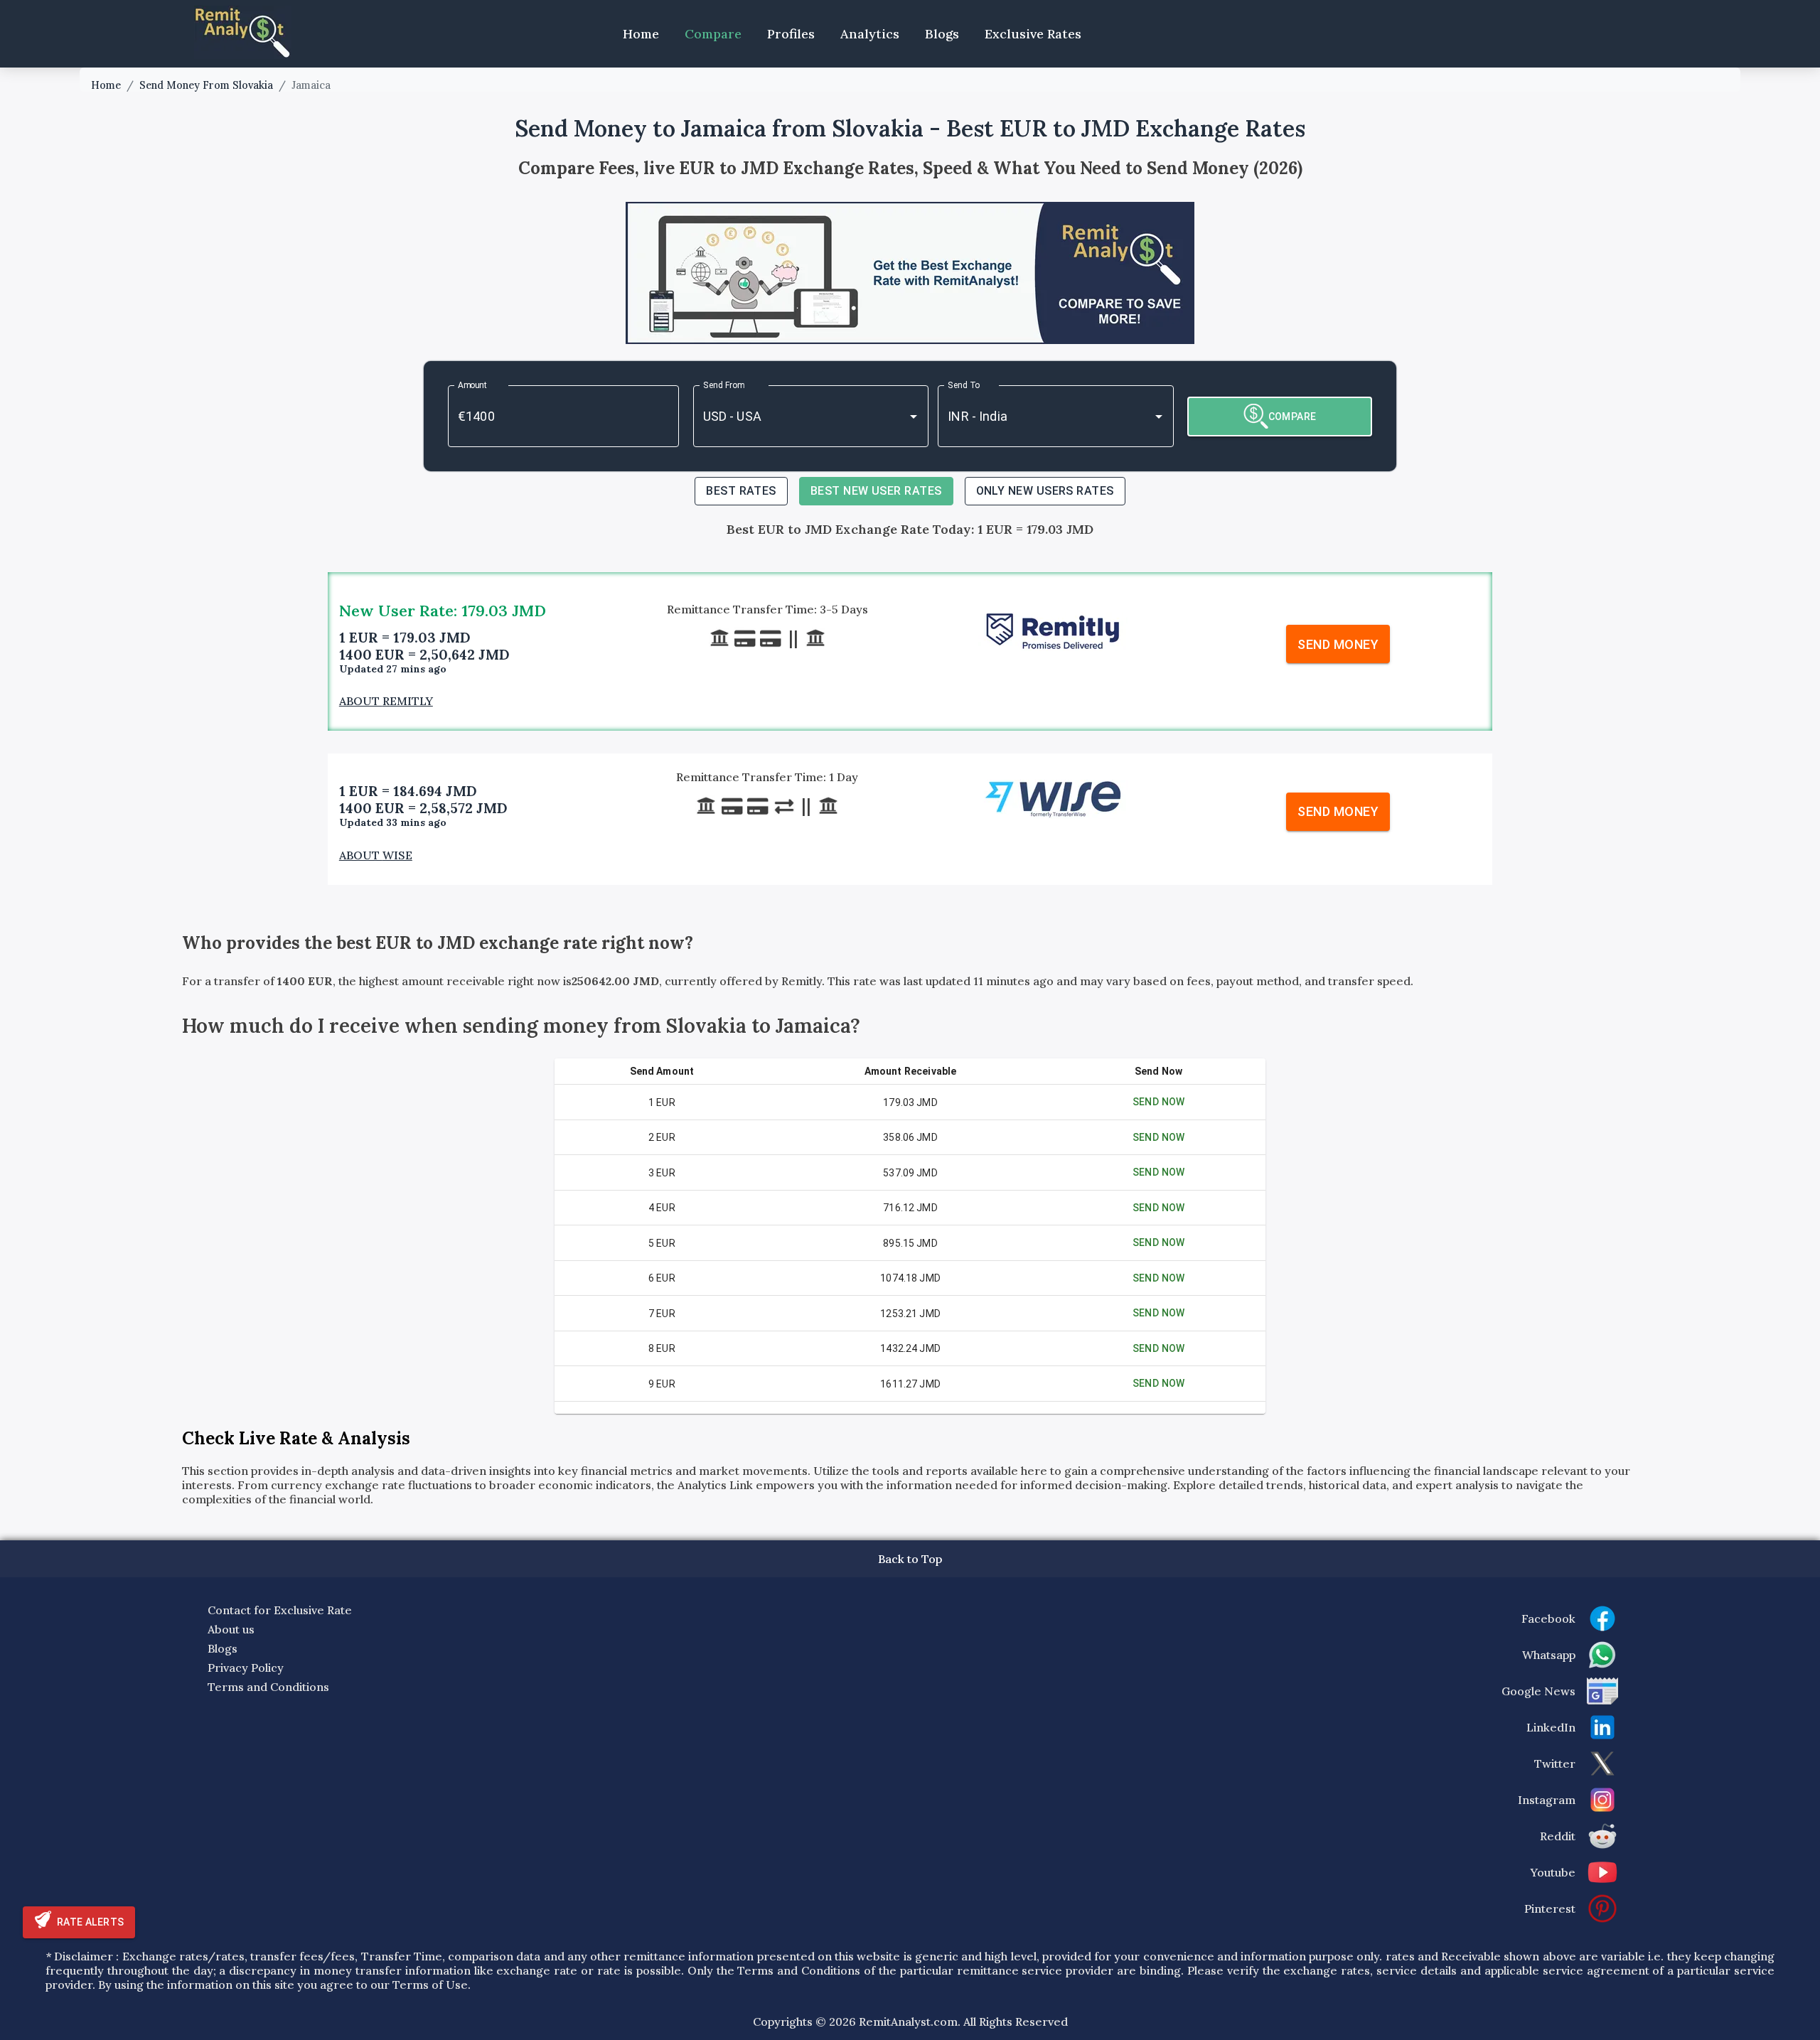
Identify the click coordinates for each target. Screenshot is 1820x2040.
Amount (473, 385)
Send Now (1159, 1102)
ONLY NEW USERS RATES (1045, 491)
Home (641, 34)
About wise (376, 855)
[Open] (914, 417)
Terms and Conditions (268, 1687)
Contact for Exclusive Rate (280, 1610)
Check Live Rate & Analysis (296, 1438)
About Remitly (386, 701)
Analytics (870, 34)
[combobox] (791, 416)
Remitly (802, 981)
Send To (964, 385)
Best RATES (741, 491)
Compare (713, 34)
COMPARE (1292, 417)
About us (231, 1629)
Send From (724, 385)
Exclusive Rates (1033, 34)
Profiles (791, 34)
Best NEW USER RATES (876, 491)
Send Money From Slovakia (206, 85)
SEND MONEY (1338, 644)
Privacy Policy (246, 1668)
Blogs (942, 34)
